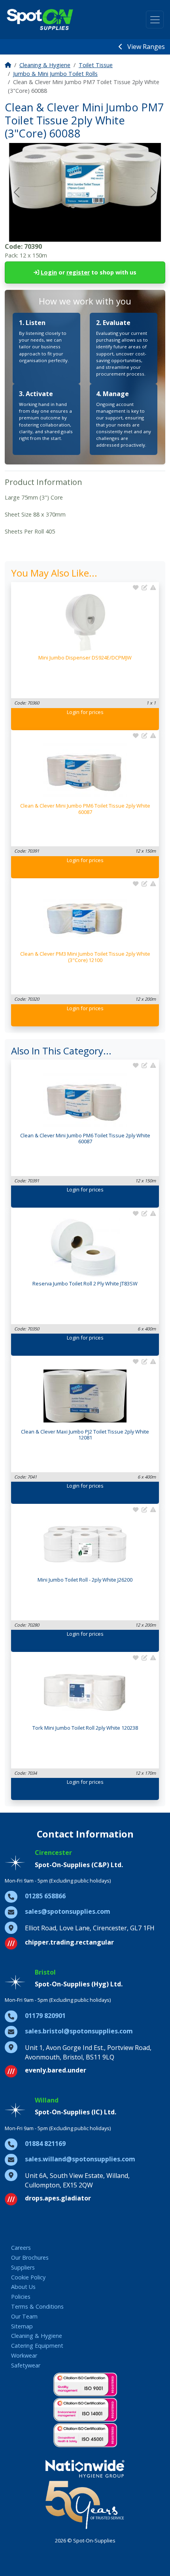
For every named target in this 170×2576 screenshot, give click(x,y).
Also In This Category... (61, 1051)
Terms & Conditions (37, 2306)
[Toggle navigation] (155, 20)
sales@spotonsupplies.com (68, 1911)
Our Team (24, 2316)
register (78, 272)
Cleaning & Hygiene (45, 65)
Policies (21, 2297)
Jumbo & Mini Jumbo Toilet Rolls (55, 74)
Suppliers (23, 2267)
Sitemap (22, 2326)
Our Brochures (30, 2258)
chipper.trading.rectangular (69, 1942)
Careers (21, 2248)
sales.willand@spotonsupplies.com (80, 2159)
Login (49, 272)
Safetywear (26, 2365)
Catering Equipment (37, 2346)
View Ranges (145, 47)
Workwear (24, 2355)
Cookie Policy (28, 2277)
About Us (23, 2287)
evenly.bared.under (56, 2070)
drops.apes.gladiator (58, 2198)
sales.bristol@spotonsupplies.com (79, 2031)
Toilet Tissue (96, 65)
